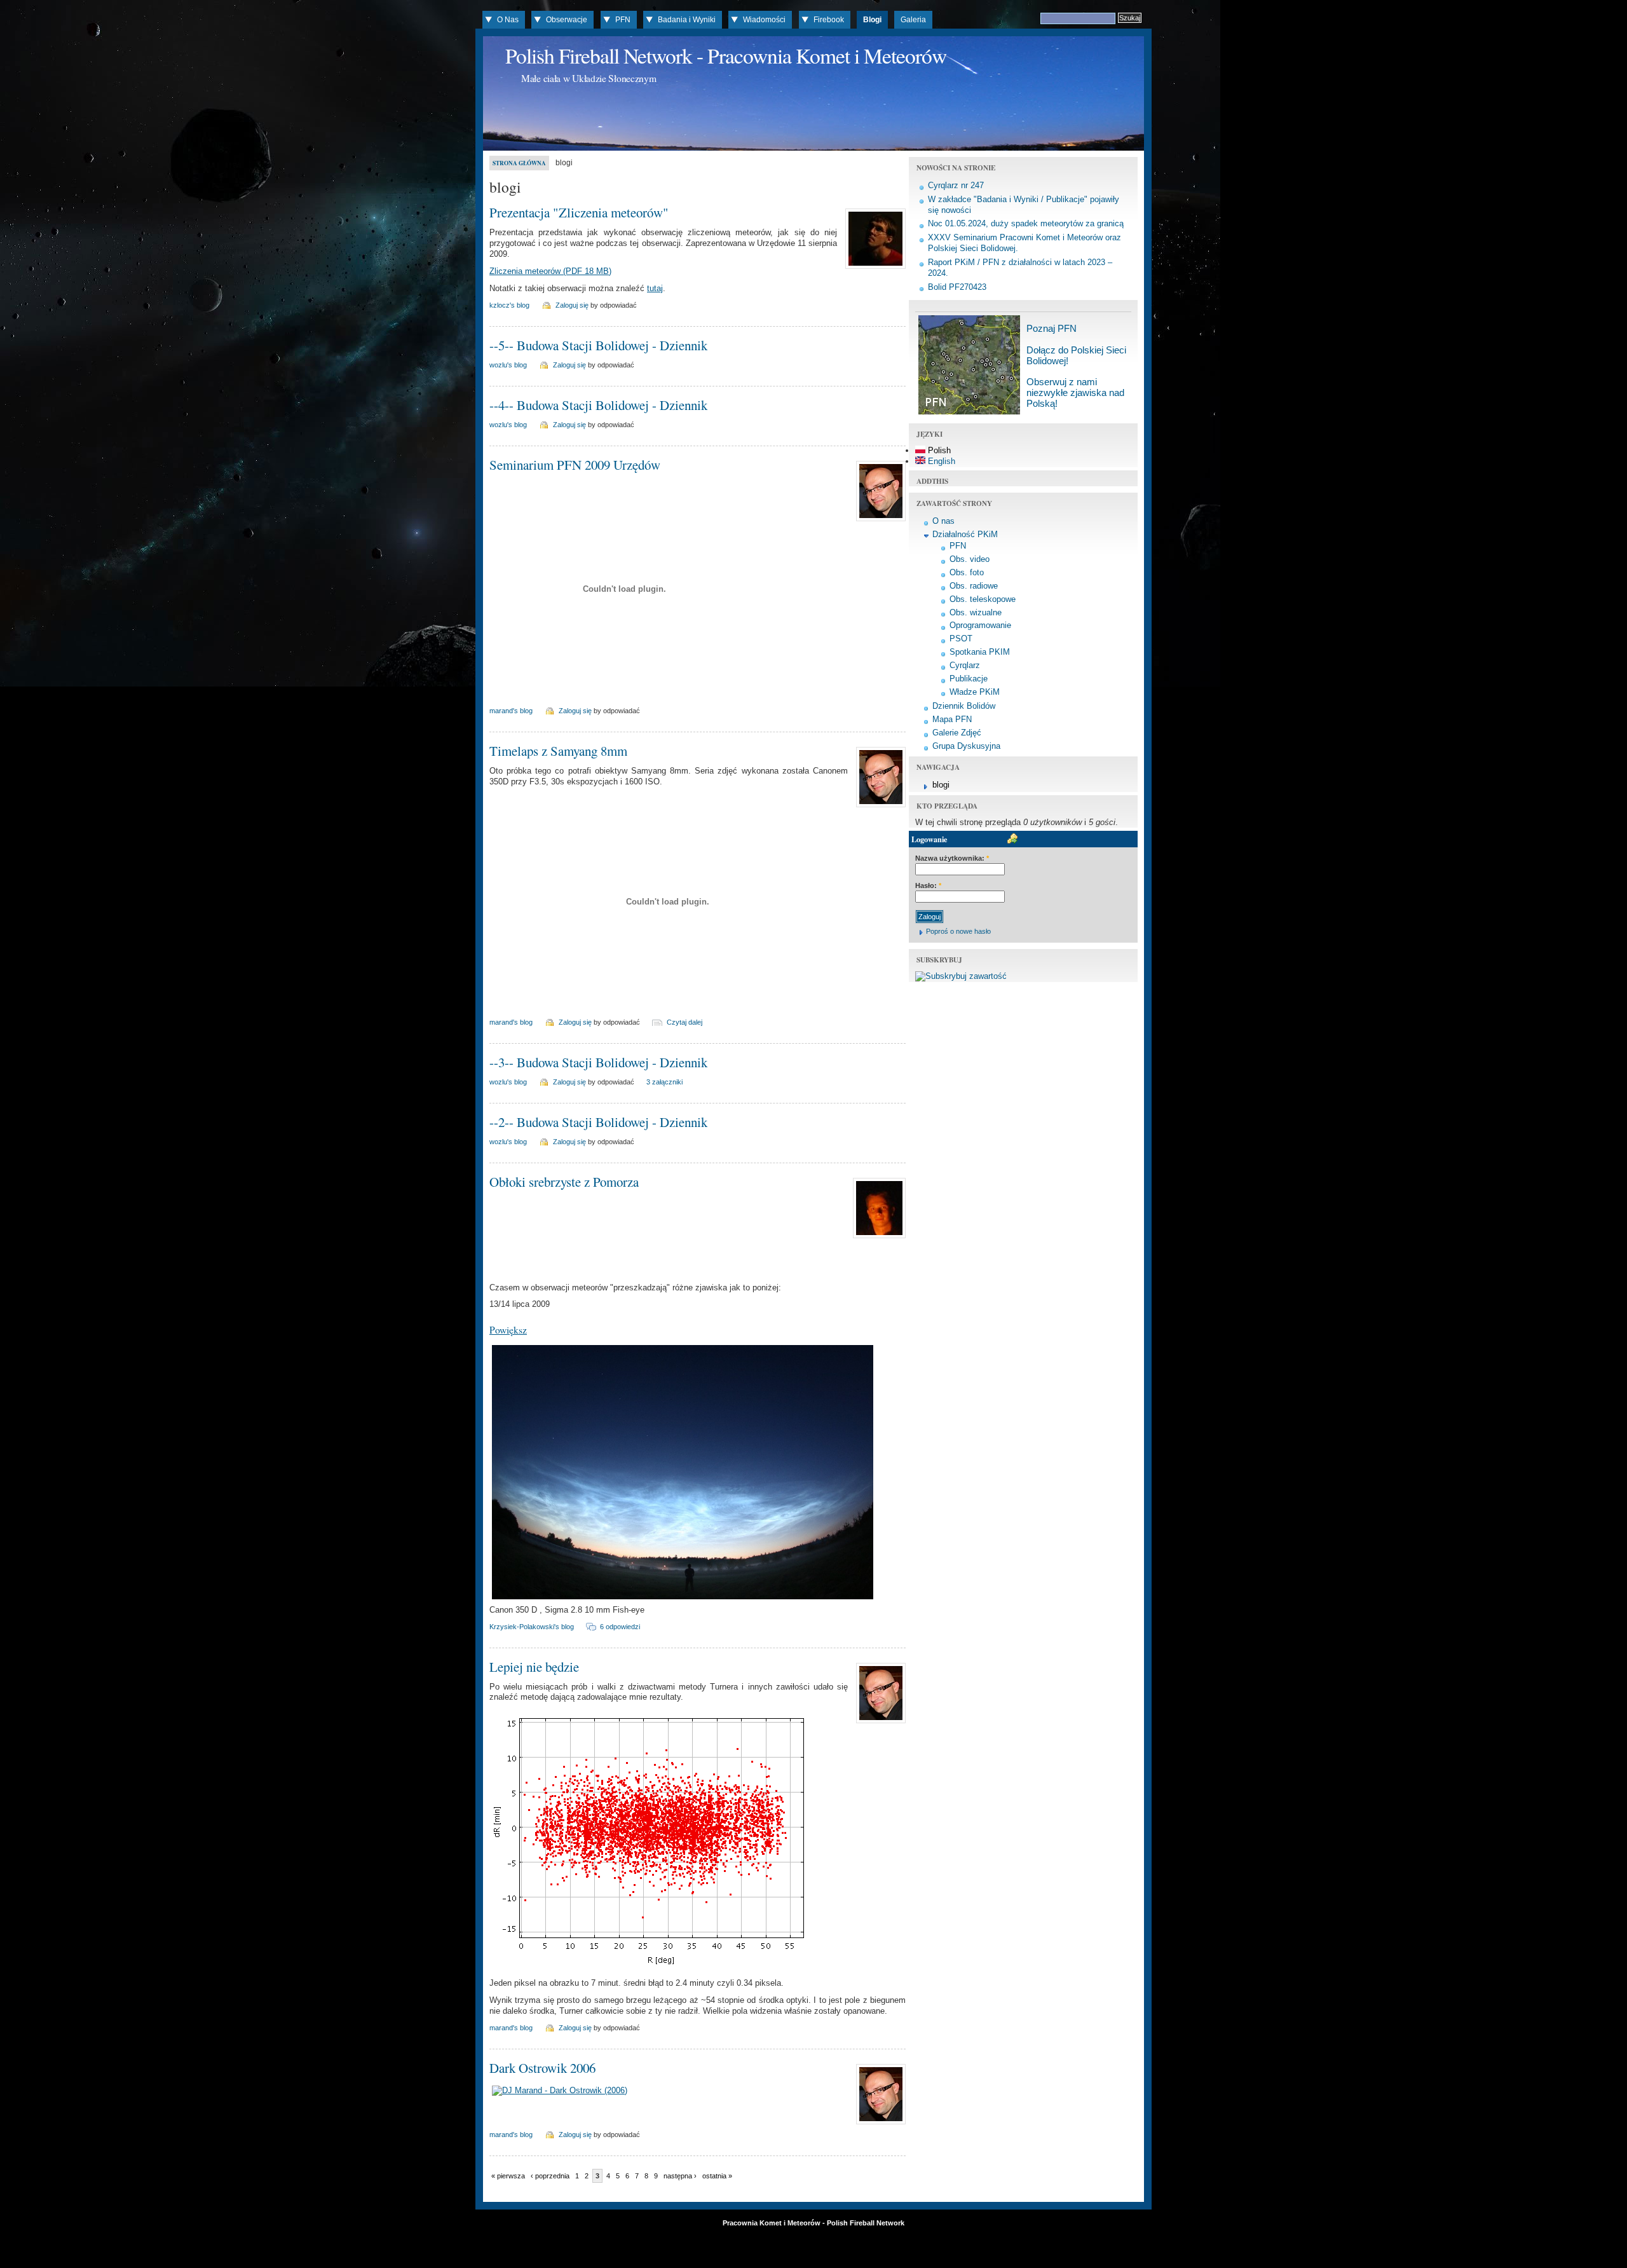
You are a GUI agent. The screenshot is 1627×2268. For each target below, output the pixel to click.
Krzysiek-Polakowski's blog (532, 1627)
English (940, 461)
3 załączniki (664, 1082)
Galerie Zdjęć (957, 733)
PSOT (961, 639)
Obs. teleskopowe (983, 599)
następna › (680, 2176)
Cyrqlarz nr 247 (956, 185)
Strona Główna (519, 163)
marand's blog (511, 711)
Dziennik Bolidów (964, 706)
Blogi (872, 20)
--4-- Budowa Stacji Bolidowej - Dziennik (598, 405)
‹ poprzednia (550, 2176)
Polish (938, 450)
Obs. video (970, 559)
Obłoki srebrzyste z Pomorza (564, 1182)
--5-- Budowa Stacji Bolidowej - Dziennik (598, 345)
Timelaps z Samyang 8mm (558, 751)
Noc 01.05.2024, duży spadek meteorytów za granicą (1026, 223)
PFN (623, 20)
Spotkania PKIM (980, 652)
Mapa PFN (952, 719)
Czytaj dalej (684, 1022)
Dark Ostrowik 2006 (542, 2068)
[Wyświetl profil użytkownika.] (874, 269)
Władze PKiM (975, 692)
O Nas (508, 20)
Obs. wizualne (976, 612)
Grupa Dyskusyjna (966, 746)
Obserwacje (567, 20)
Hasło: (928, 885)
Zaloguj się (572, 305)
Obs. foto (967, 572)
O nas (943, 521)
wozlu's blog (508, 365)
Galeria (913, 20)
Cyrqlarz (965, 665)
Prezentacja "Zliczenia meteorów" (579, 212)
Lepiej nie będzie (534, 1667)
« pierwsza (508, 2176)
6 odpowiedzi (620, 1627)
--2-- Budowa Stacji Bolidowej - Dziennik (598, 1122)
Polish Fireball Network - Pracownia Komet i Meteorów (726, 55)
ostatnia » (717, 2176)
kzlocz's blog (509, 305)
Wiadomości (764, 20)
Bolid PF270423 (957, 287)
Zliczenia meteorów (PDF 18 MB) (550, 271)
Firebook (829, 20)
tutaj (655, 288)
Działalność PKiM (965, 534)
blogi (941, 785)
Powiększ (508, 1329)
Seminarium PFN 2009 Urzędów (575, 465)
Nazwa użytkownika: (952, 858)
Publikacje (969, 679)
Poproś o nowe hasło (958, 931)
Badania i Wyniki (687, 20)
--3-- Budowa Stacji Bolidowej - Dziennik (598, 1062)
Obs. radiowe (974, 586)
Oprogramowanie (980, 625)
